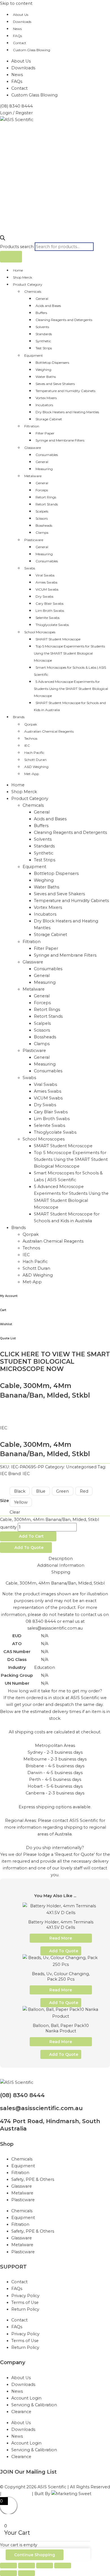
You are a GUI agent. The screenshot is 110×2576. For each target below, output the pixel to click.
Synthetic (43, 341)
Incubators (44, 405)
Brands (19, 717)
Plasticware (34, 540)
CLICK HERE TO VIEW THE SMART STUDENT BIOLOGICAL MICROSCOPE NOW (55, 1362)
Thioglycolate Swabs (52, 625)
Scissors (42, 518)
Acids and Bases (48, 306)
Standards (44, 334)
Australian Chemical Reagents (49, 731)
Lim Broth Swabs (50, 611)
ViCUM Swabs (47, 589)
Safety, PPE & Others (33, 2179)
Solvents (42, 327)
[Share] (45, 2566)
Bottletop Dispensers (52, 362)
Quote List (8, 1338)
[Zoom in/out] (8, 2566)
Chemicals (33, 291)
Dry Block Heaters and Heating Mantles (67, 412)
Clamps (42, 532)
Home (18, 270)
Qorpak (31, 724)
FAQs (17, 36)
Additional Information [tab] (61, 1565)
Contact (20, 43)
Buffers (41, 313)
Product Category (28, 284)
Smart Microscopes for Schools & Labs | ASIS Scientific (70, 671)
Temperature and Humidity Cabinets (65, 391)
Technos (31, 738)
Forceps (42, 490)
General (42, 299)
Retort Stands (47, 504)
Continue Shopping (35, 2555)
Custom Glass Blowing (32, 50)
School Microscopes (40, 632)
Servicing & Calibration (34, 2405)
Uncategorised (81, 1467)
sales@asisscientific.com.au (41, 2108)
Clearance (21, 2412)
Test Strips (44, 348)
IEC (27, 745)
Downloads (22, 22)
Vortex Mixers (46, 398)
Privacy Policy (25, 2296)
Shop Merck (23, 277)
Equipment (34, 355)
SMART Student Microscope (58, 639)
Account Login (26, 2398)
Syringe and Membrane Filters (60, 440)
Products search (17, 247)
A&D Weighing (36, 767)
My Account (9, 1296)
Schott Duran (35, 760)
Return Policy (25, 2309)
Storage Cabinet (49, 419)
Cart (3, 1310)
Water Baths (46, 377)
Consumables (47, 455)
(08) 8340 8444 (22, 2095)
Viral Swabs (45, 575)
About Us (21, 15)
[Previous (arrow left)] (8, 2573)
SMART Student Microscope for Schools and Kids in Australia (70, 706)
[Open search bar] (3, 239)
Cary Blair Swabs (49, 603)
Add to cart (31, 1536)
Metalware (33, 476)
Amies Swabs (46, 582)
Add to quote (29, 1548)
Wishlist (6, 1324)
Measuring (44, 469)
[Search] (11, 257)
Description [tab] (61, 1559)
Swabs (30, 568)
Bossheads (44, 525)
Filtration (32, 426)
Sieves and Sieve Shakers (55, 384)
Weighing (43, 370)
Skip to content (16, 3)
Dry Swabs (44, 596)
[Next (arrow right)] (27, 2573)
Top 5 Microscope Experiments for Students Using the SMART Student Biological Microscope (69, 653)
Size (5, 1501)
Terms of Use (25, 2302)
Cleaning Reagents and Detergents (64, 320)
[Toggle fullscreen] (27, 2566)
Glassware (33, 448)
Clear (15, 1512)
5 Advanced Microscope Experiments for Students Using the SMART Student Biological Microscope (71, 689)
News (17, 29)
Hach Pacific (34, 753)
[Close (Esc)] (63, 2566)
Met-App (32, 774)
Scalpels (42, 511)
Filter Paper (45, 433)
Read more (61, 1938)
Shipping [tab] (61, 1572)
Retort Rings (46, 497)
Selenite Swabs (48, 618)
